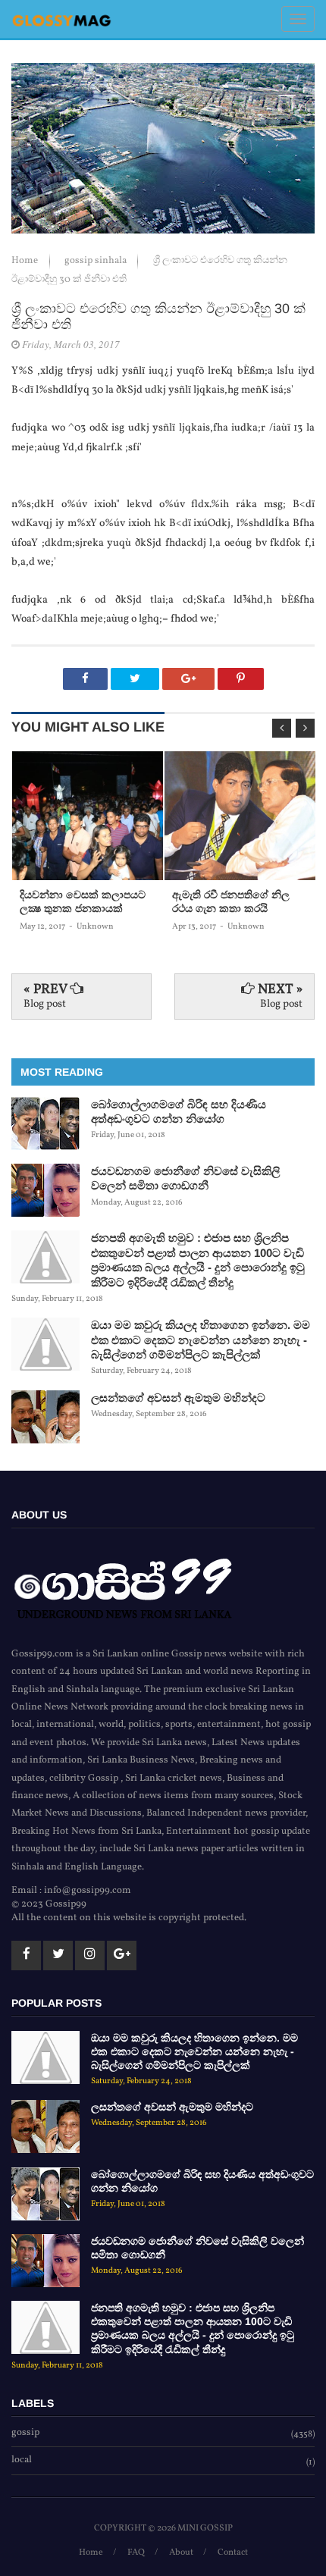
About (181, 2552)
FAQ (136, 2552)
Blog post (45, 1004)
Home (26, 261)
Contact (233, 2552)
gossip (25, 2433)
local (22, 2461)
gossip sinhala (97, 261)
